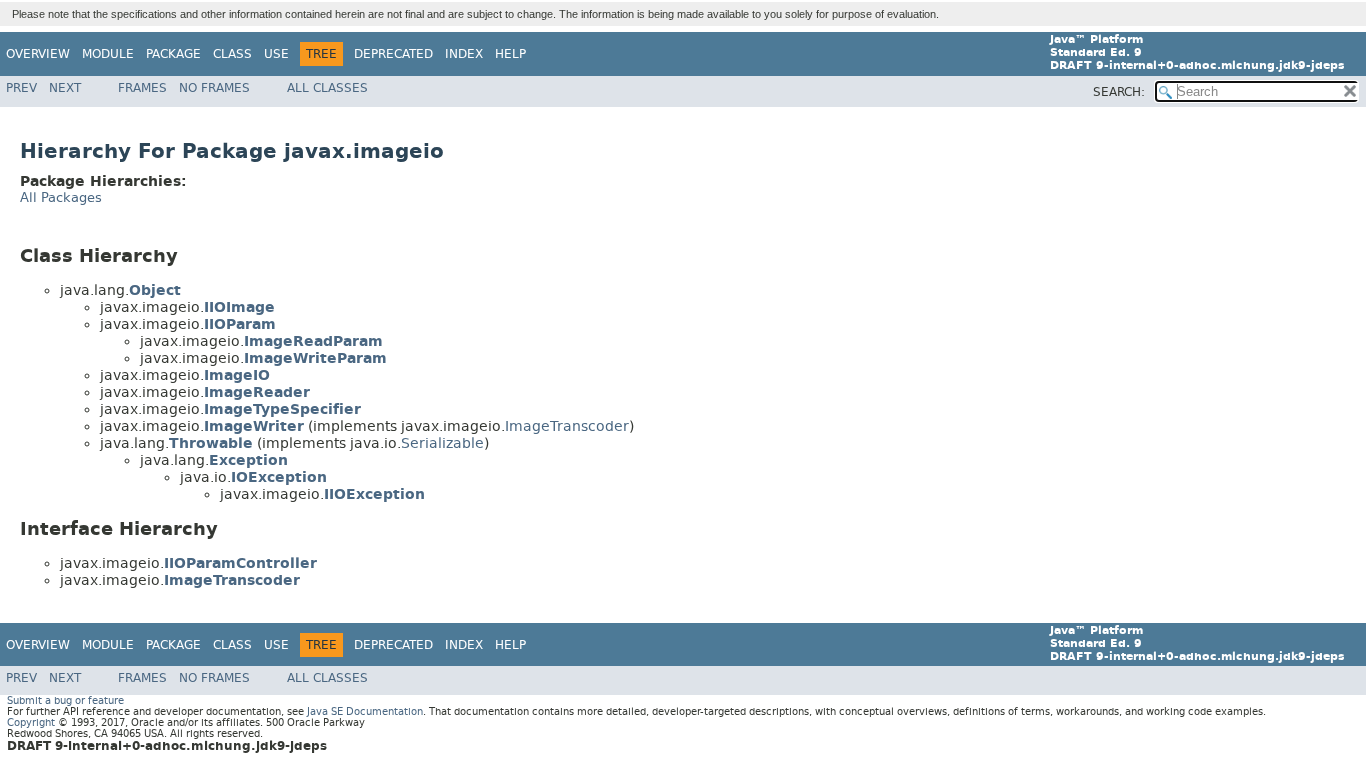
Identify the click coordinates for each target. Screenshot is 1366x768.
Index (464, 54)
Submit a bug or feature (65, 700)
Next (65, 88)
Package (173, 54)
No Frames (214, 88)
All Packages (61, 197)
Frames (142, 88)
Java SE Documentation (365, 711)
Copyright (31, 722)
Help (510, 54)
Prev (21, 88)
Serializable (442, 443)
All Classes (327, 88)
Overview (38, 54)
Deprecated (393, 54)
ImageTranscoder (567, 426)
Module (108, 54)
